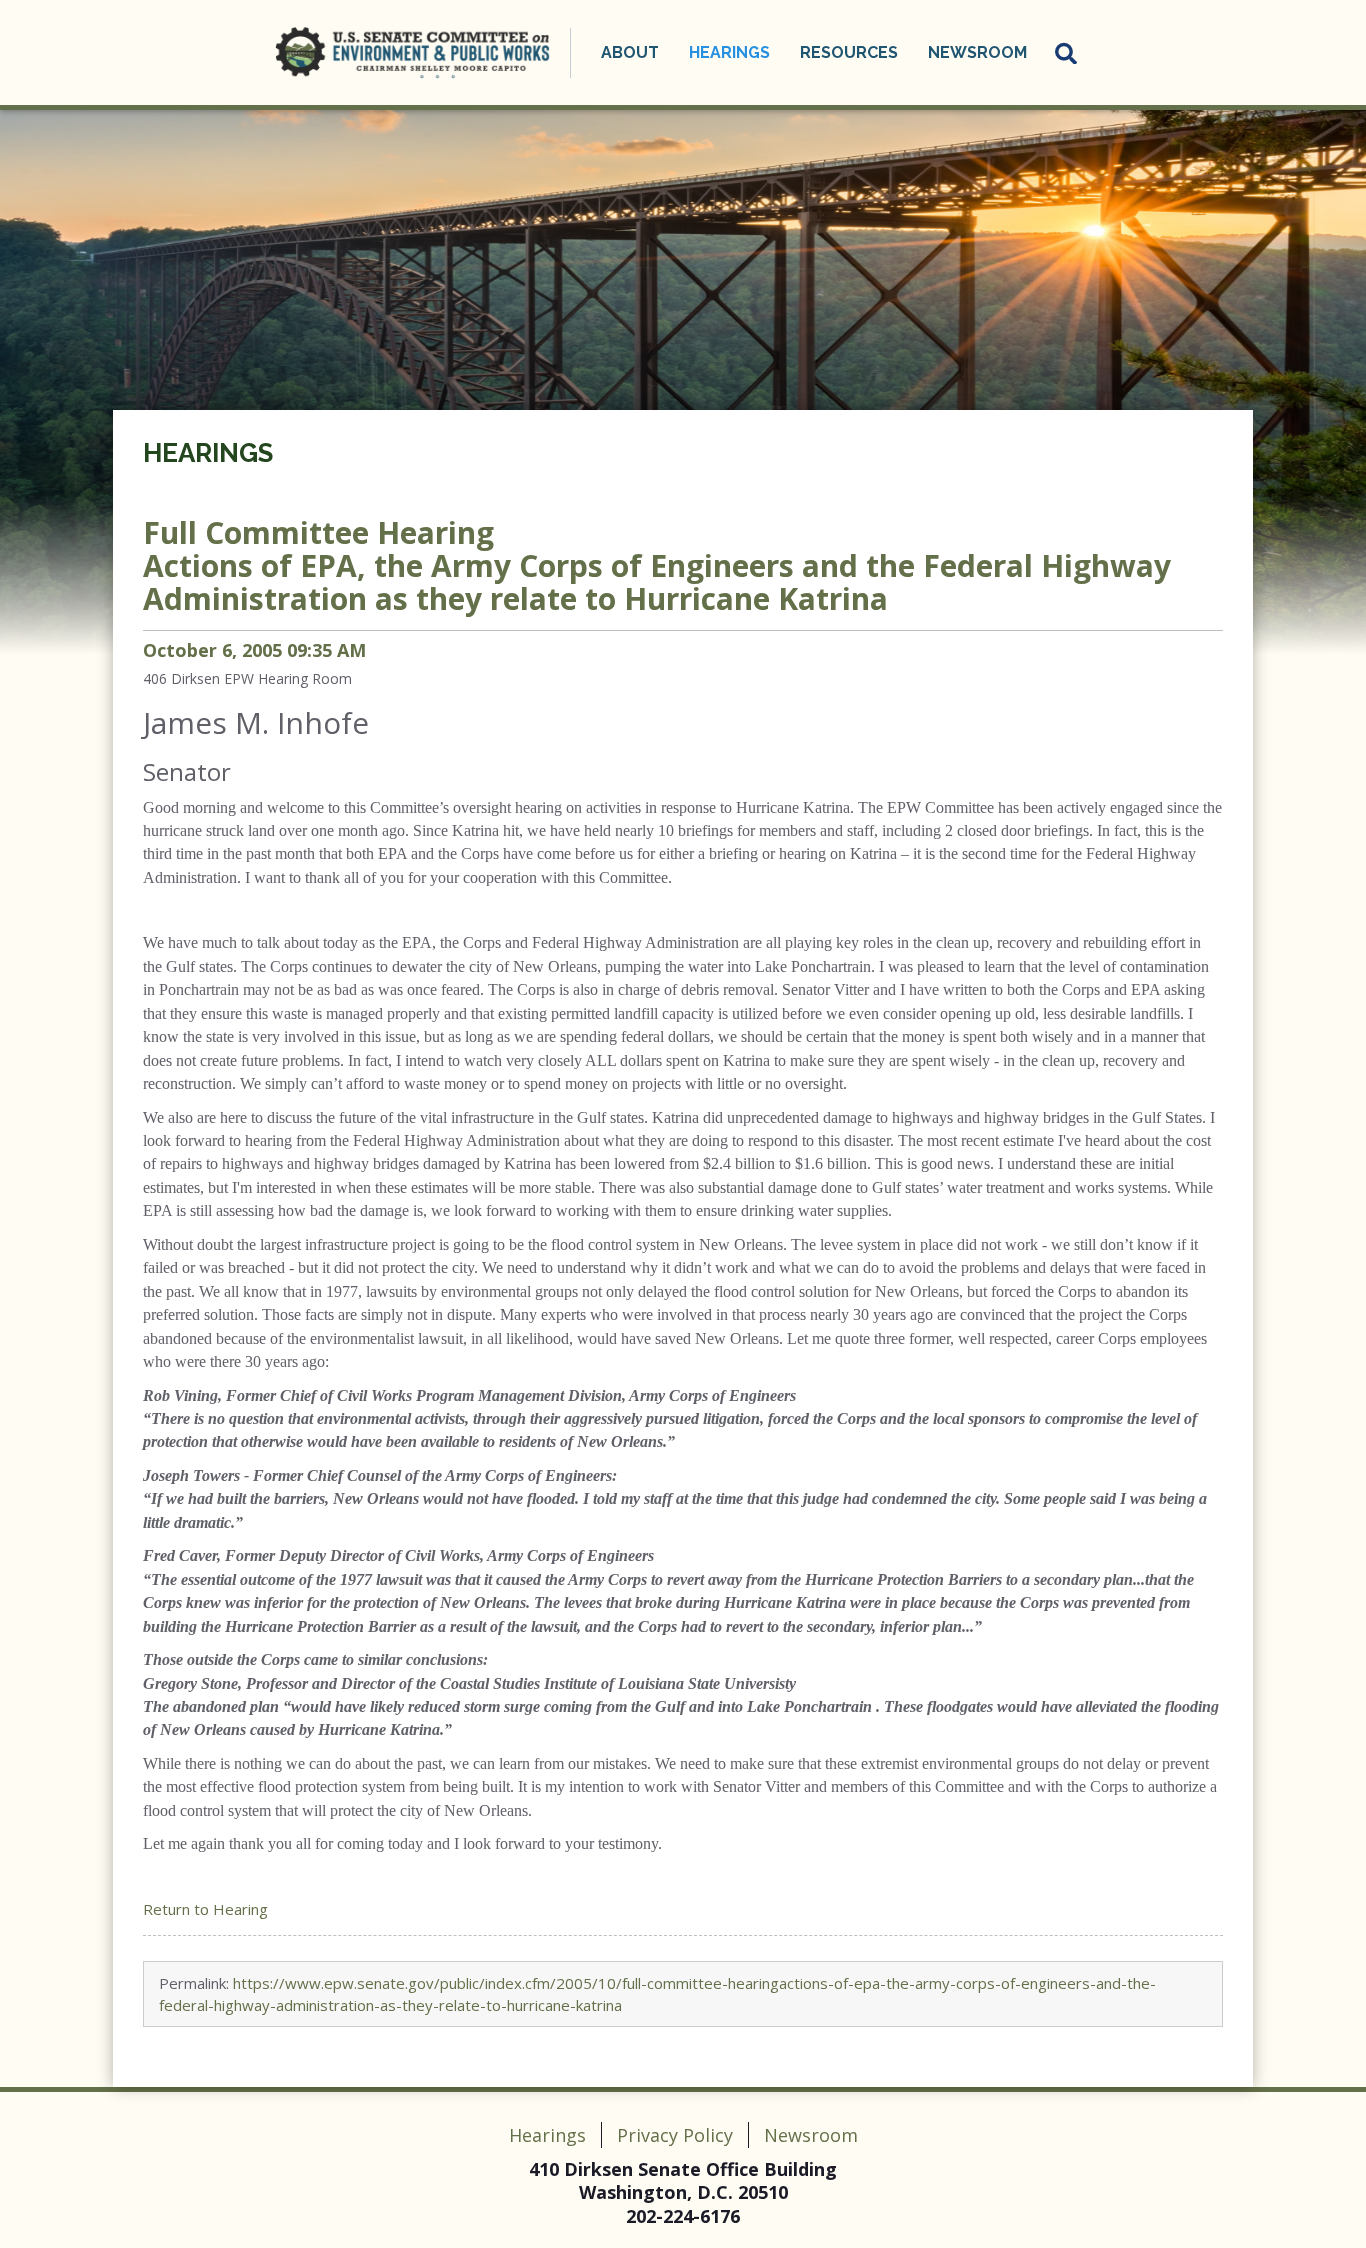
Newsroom (811, 2135)
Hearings (208, 453)
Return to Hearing (205, 1909)
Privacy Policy (675, 2135)
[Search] (1067, 53)
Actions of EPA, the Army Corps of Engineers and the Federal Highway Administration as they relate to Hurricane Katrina (657, 565)
